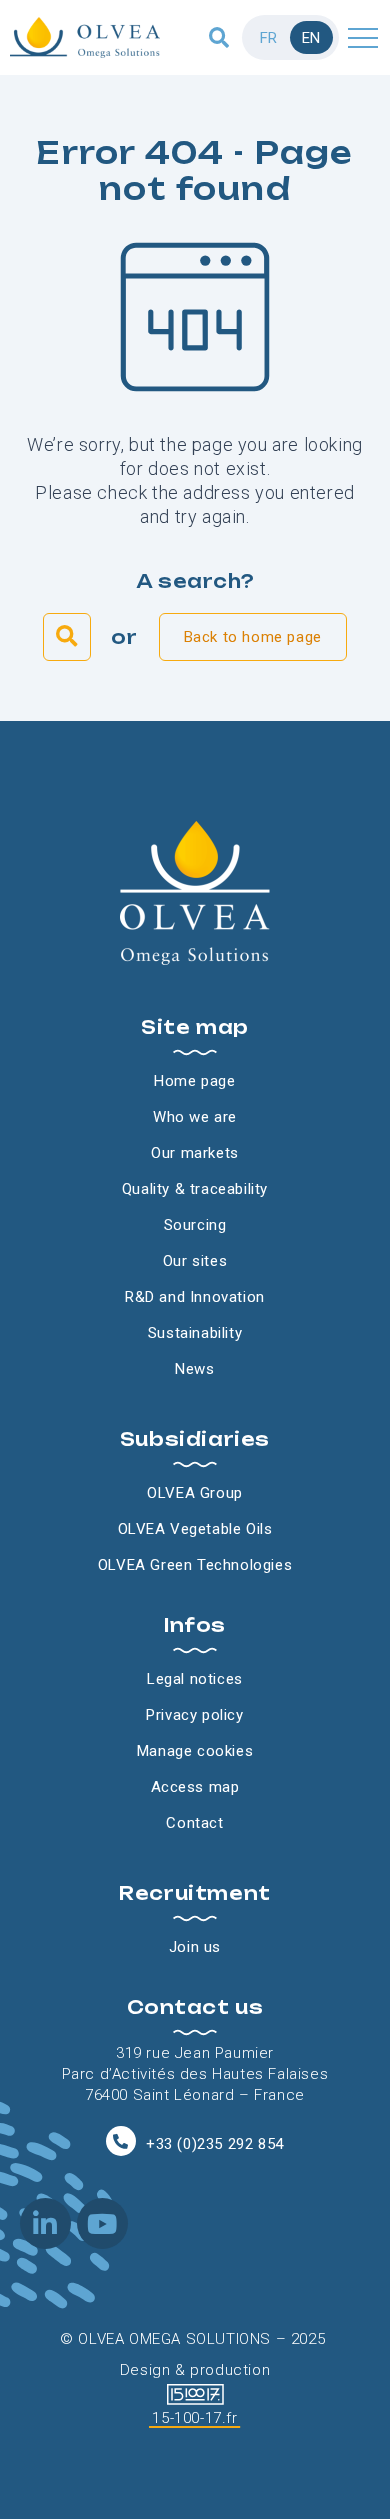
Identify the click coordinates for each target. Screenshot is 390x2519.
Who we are (195, 1117)
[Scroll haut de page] (20, 95)
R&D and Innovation (195, 1297)
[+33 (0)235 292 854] (121, 2141)
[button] (219, 37)
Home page (194, 1081)
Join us (195, 1947)
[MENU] (363, 37)
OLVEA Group (195, 1493)
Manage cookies (195, 1751)
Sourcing (195, 1225)
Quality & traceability (195, 1189)
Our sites (195, 1261)
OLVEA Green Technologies (195, 1565)
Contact (194, 1823)
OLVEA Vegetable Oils (195, 1529)
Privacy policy (194, 1715)
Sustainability (195, 1333)
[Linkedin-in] (45, 2223)
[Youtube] (102, 2223)
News (194, 1369)
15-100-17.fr (194, 2418)
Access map (195, 1787)
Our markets (195, 1153)
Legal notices (195, 1679)
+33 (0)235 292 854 (215, 2144)
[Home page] (85, 37)
